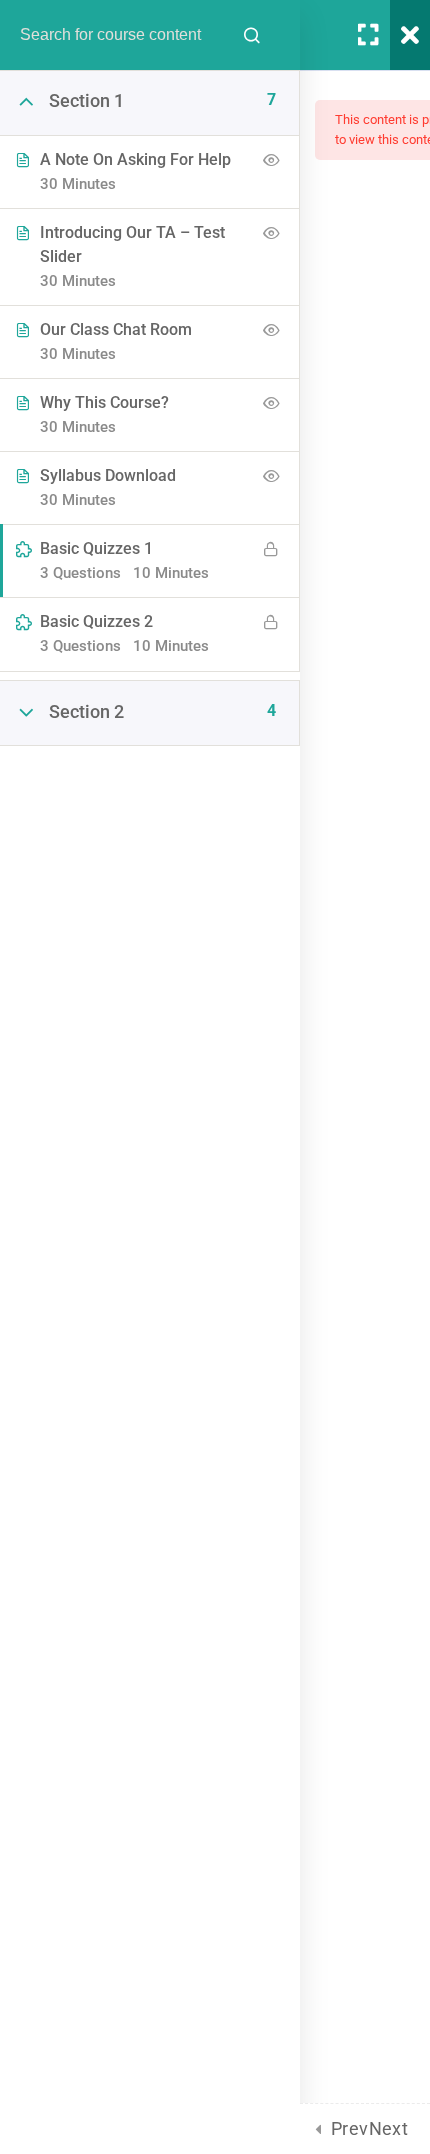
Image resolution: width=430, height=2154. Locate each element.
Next (389, 2128)
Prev (350, 2128)
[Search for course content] (252, 35)
